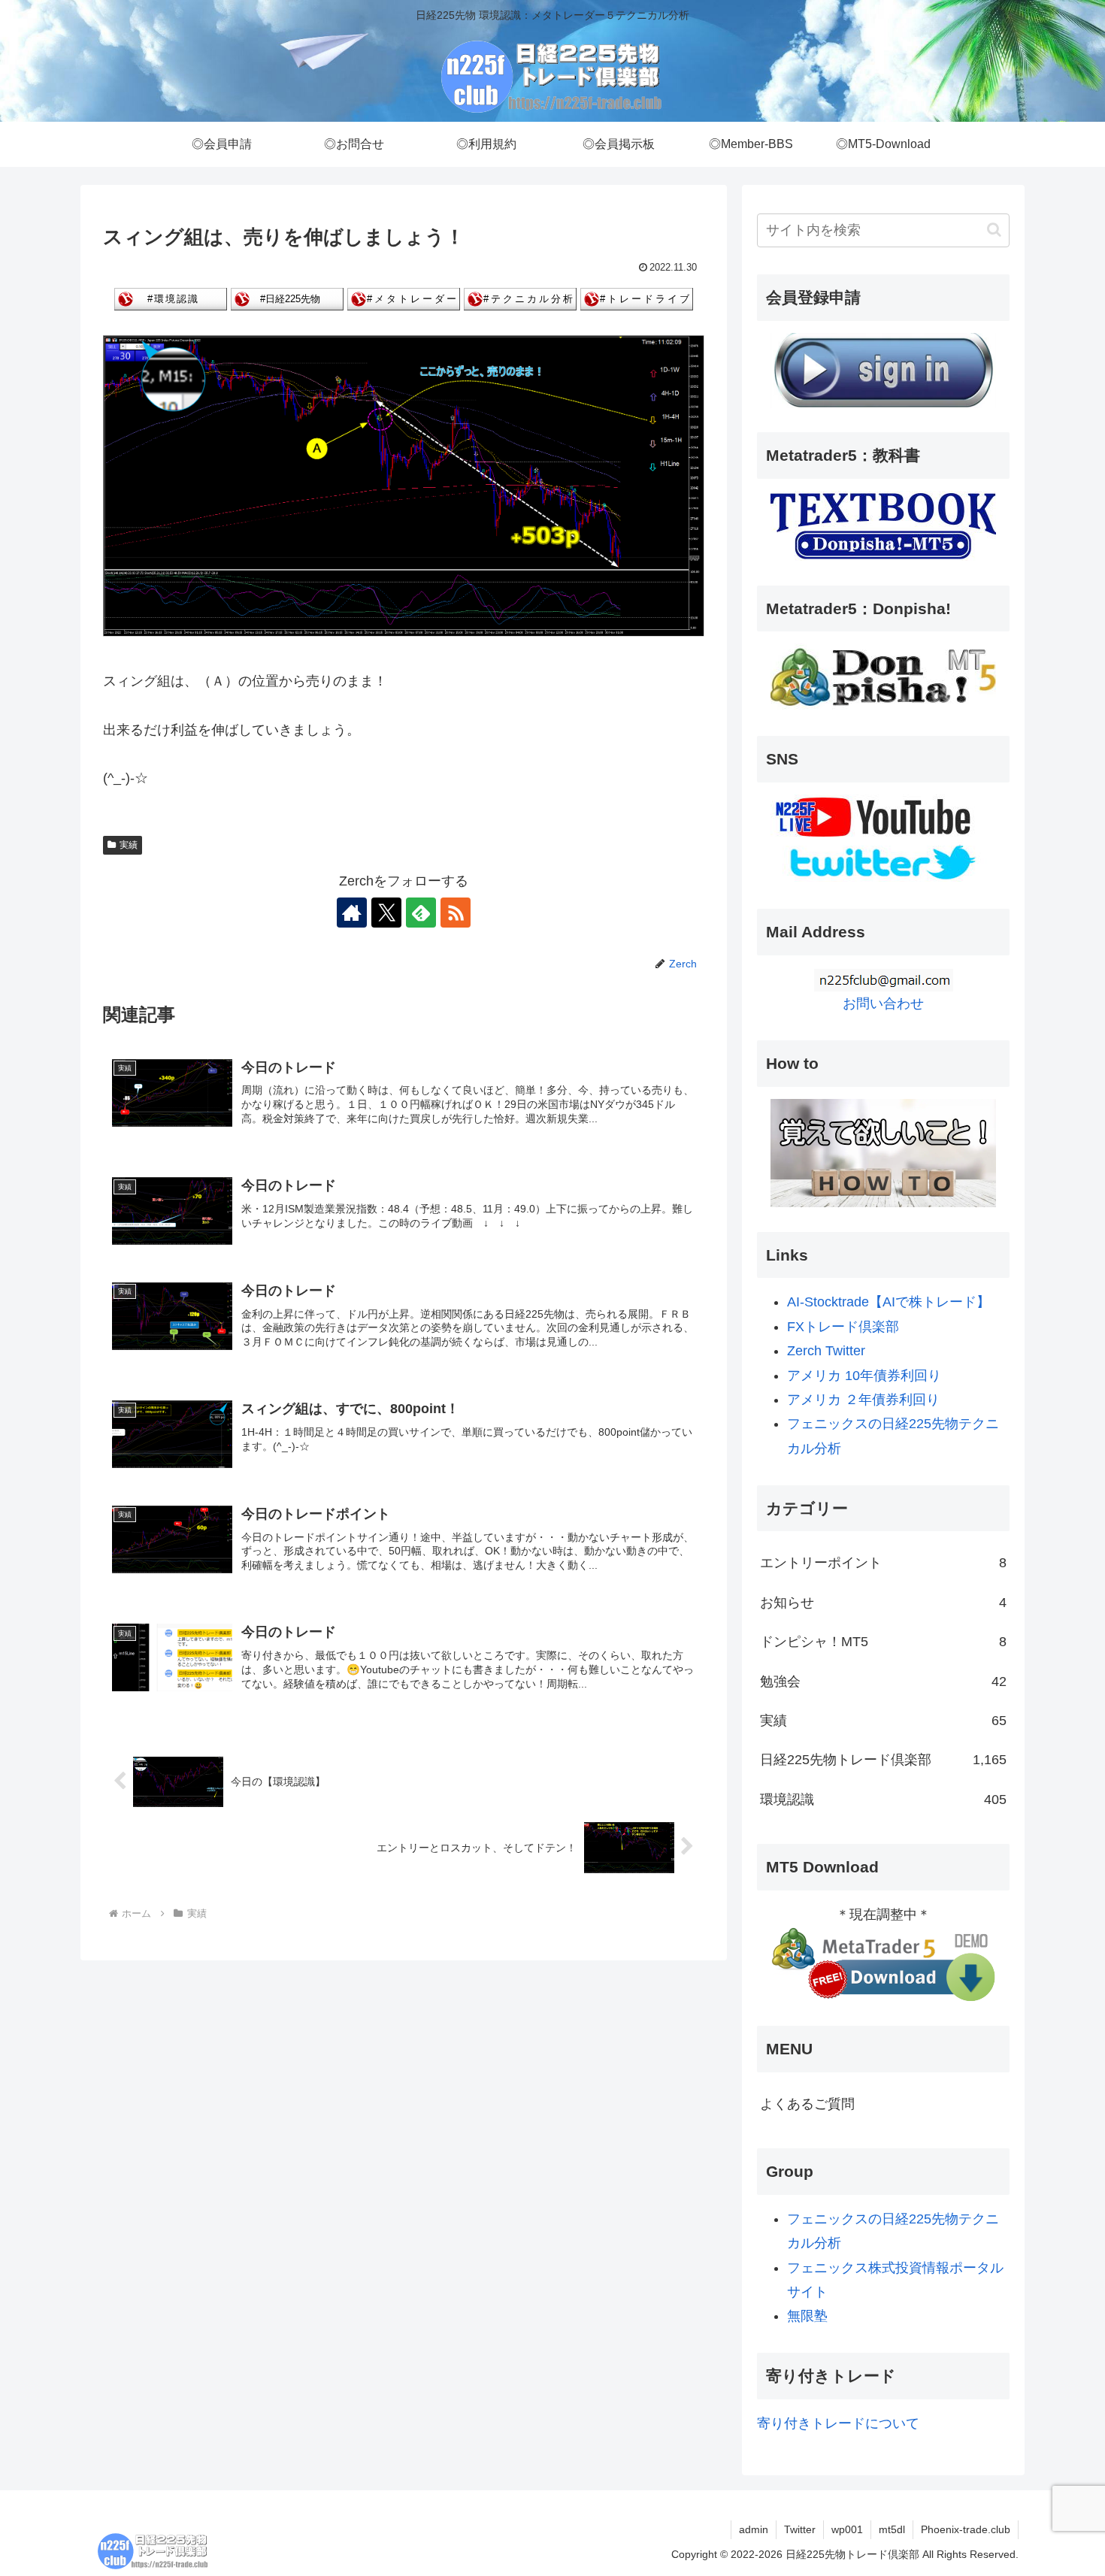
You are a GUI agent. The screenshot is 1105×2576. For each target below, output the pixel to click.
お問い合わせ (883, 1003)
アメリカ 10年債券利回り (864, 1376)
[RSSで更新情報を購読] (456, 913)
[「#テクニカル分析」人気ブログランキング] (520, 298)
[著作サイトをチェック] (352, 913)
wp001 (847, 2529)
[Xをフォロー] (386, 913)
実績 (129, 845)
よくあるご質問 (807, 2104)
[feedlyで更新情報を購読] (421, 913)
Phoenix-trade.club (966, 2529)
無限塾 (807, 2316)
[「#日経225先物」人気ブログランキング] (287, 298)
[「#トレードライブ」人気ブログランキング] (637, 298)
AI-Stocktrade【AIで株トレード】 (889, 1302)
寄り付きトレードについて (838, 2423)
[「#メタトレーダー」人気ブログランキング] (404, 298)
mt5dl (892, 2529)
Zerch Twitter (826, 1351)
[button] (994, 230)
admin (754, 2529)
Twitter (800, 2529)
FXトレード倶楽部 (843, 1327)
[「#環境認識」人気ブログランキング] (171, 298)
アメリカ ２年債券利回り (863, 1400)
